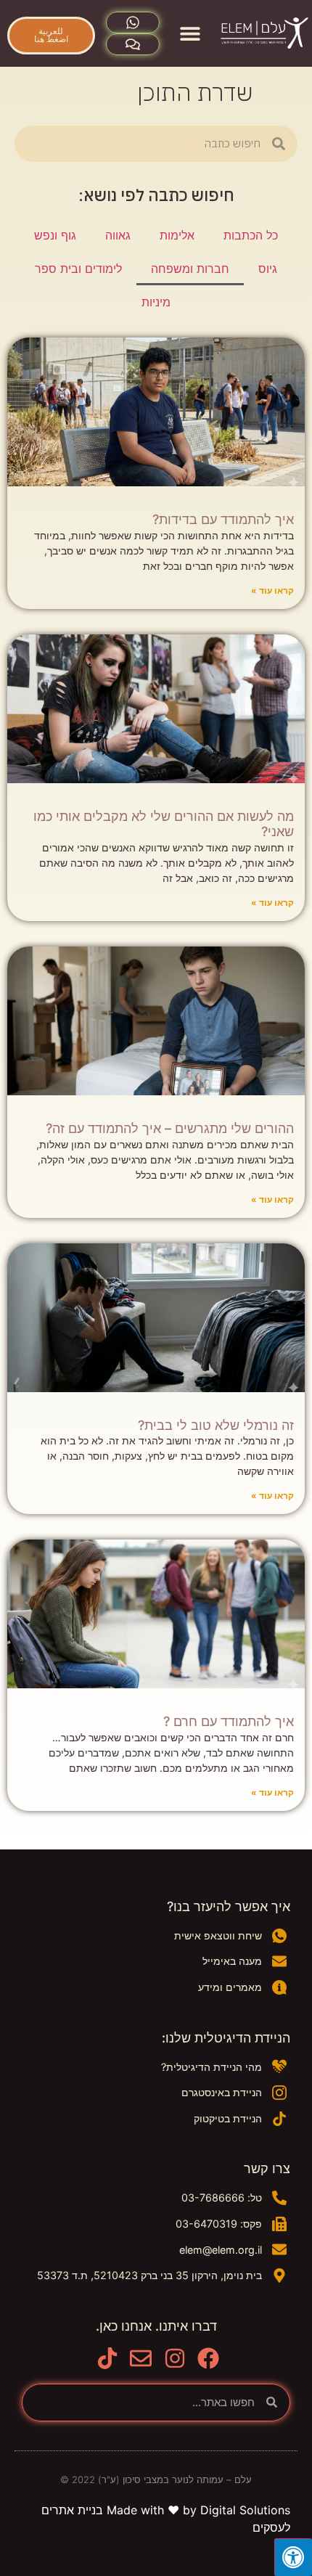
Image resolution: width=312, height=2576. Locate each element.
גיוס (268, 269)
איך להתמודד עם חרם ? (229, 1721)
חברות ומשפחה (190, 269)
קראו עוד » (272, 590)
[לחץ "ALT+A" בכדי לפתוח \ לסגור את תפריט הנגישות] (293, 2557)
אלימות (177, 235)
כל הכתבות (251, 235)
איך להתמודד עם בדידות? (223, 519)
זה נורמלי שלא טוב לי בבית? (216, 1425)
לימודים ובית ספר (78, 269)
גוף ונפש (55, 235)
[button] (190, 34)
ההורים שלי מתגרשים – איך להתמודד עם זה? (170, 1128)
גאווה (118, 235)
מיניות (156, 302)
